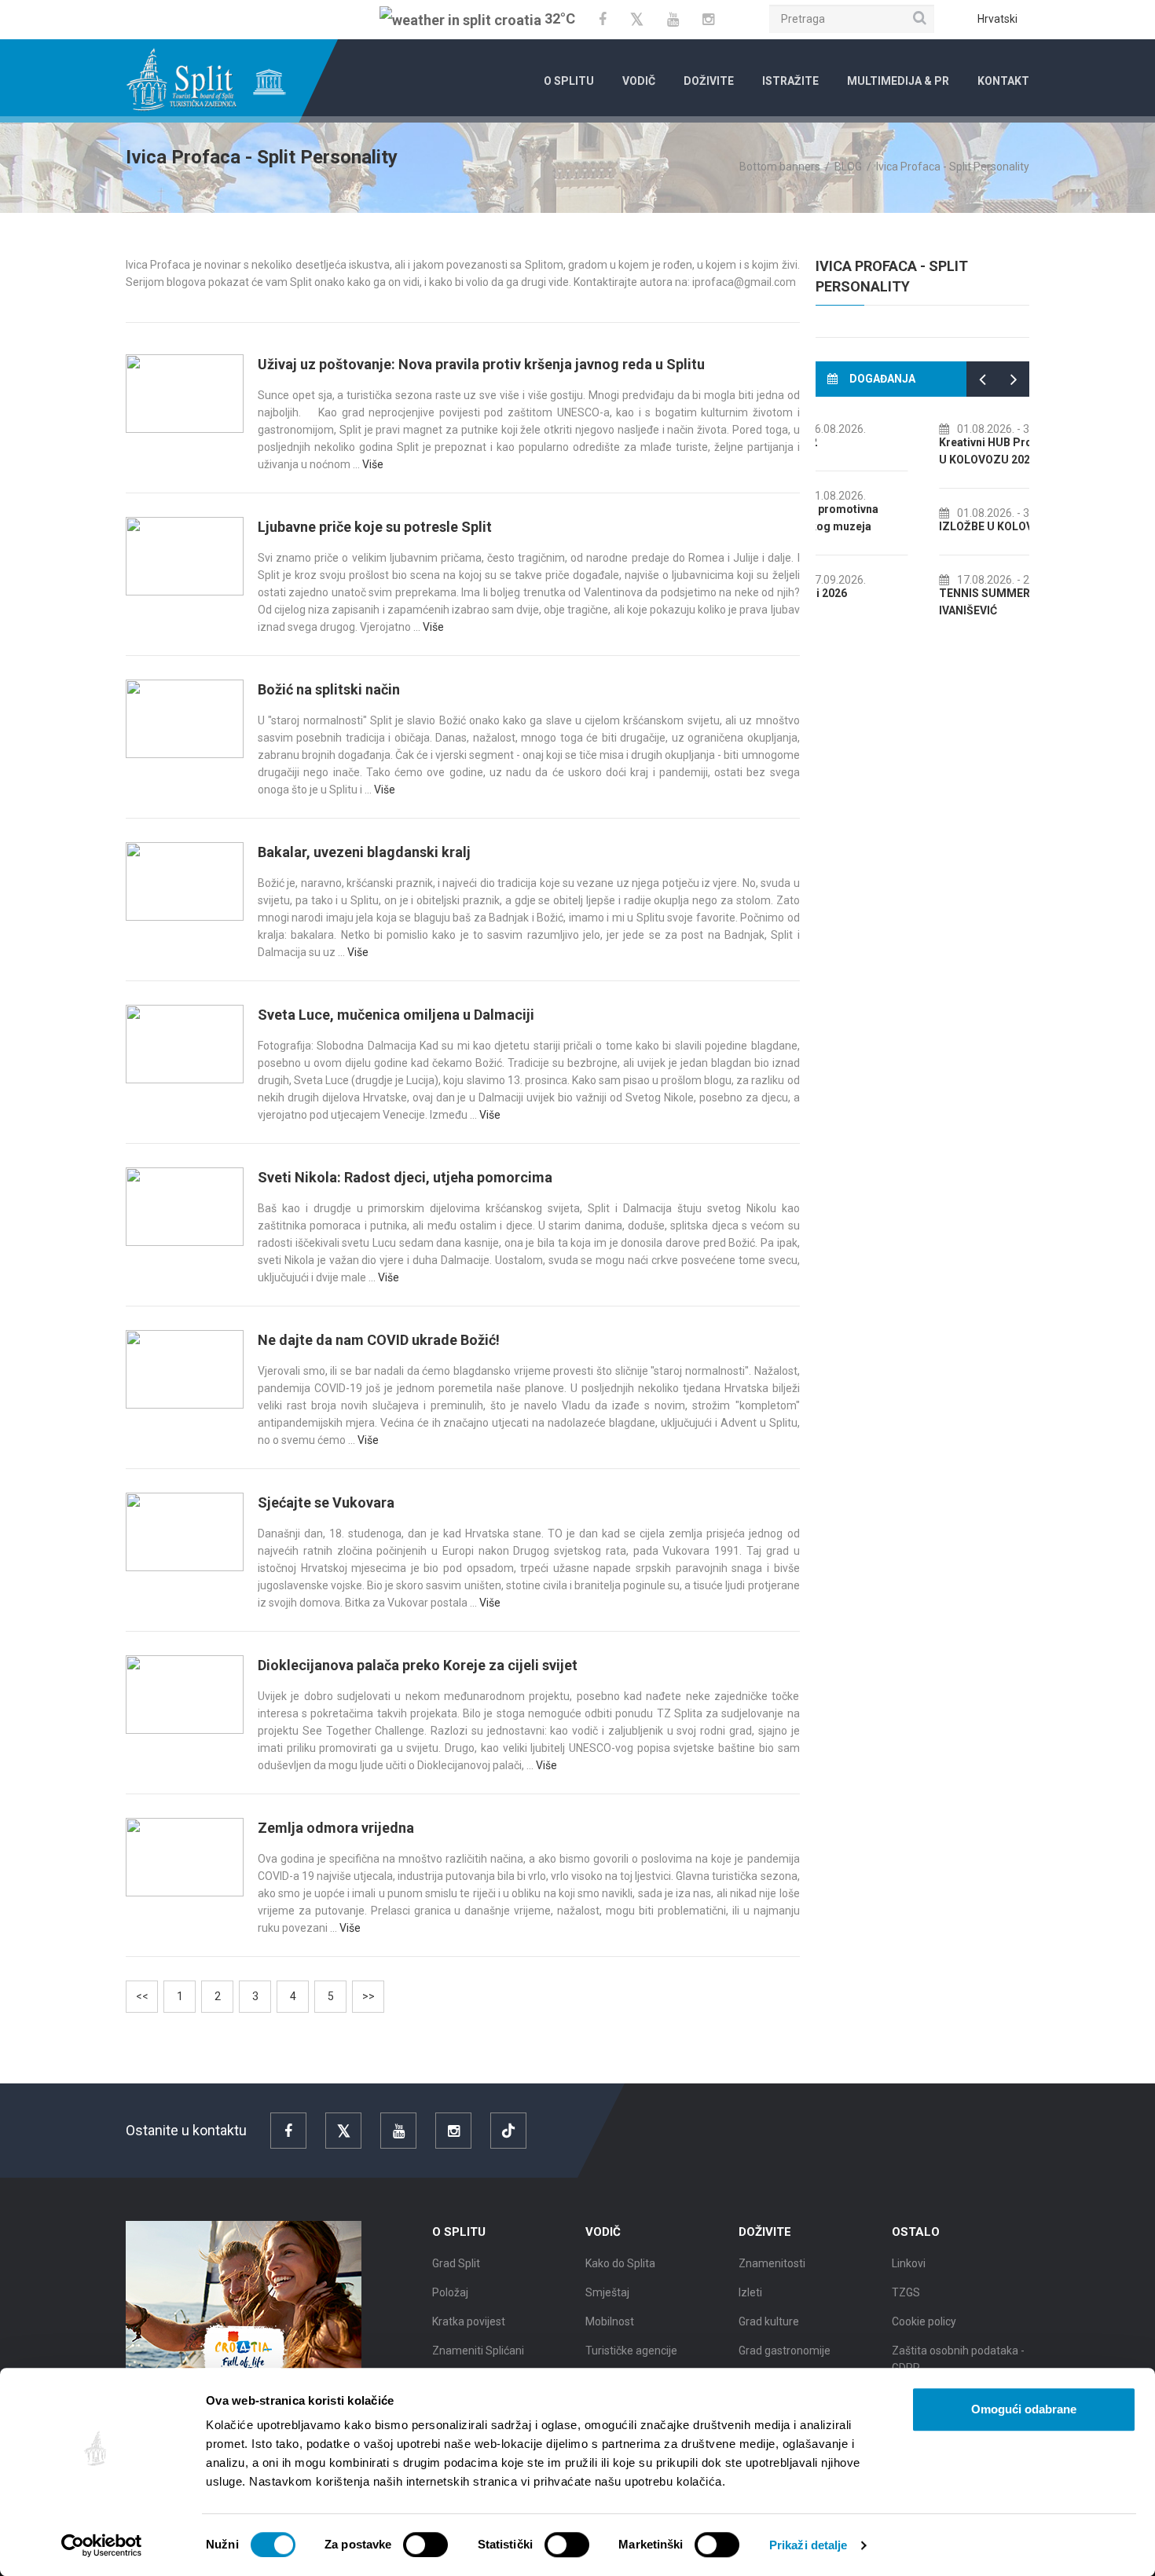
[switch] (425, 2545)
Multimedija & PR (898, 81)
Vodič (639, 81)
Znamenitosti (772, 2263)
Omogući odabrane (1024, 2409)
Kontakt (1003, 81)
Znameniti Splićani (478, 2351)
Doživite (709, 81)
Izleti (750, 2292)
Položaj (450, 2292)
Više (373, 464)
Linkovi (909, 2263)
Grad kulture (769, 2321)
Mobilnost (610, 2321)
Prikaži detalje (808, 2545)
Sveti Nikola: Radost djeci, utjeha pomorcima (405, 1177)
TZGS (906, 2292)
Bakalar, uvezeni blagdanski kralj (364, 852)
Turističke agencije (631, 2351)
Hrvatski (997, 19)
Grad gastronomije (785, 2351)
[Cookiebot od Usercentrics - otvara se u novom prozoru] (102, 2545)
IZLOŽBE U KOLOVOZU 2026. (906, 526)
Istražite (790, 81)
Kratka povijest (469, 2321)
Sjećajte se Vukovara (326, 1502)
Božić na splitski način (329, 689)
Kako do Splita (620, 2263)
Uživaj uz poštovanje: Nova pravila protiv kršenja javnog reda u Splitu (481, 364)
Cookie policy (924, 2321)
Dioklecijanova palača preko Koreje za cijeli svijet (418, 1665)
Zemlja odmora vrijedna (336, 1828)
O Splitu (569, 81)
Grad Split (456, 2263)
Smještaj (607, 2292)
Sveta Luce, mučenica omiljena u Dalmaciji (396, 1015)
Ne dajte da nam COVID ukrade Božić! (379, 1340)
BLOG (848, 167)
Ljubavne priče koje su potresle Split (375, 527)
